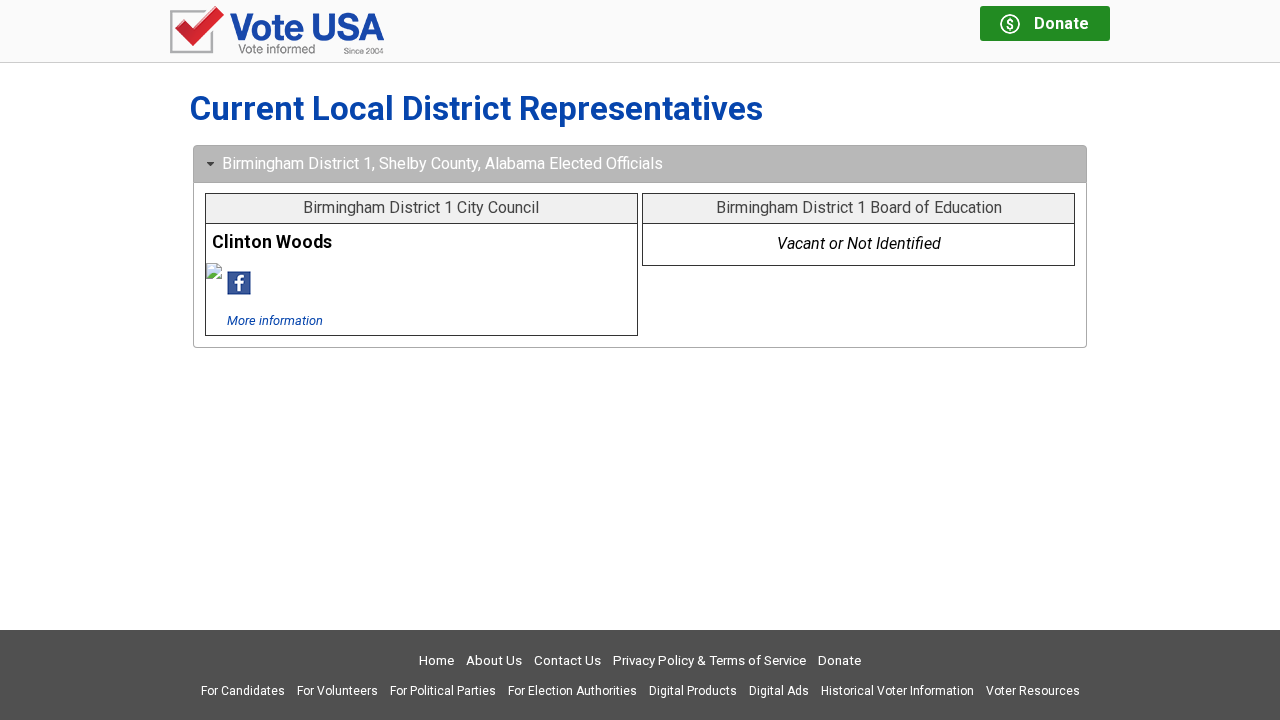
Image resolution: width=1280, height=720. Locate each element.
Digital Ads (779, 691)
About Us (494, 660)
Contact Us (567, 660)
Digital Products (693, 691)
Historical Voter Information (897, 691)
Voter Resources (1033, 691)
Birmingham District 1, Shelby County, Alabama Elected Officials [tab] (442, 163)
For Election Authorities (572, 691)
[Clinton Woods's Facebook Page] (239, 289)
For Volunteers (337, 691)
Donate (839, 660)
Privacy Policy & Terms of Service (709, 660)
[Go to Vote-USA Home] (277, 31)
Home (436, 660)
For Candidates (243, 691)
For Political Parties (443, 691)
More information (275, 320)
